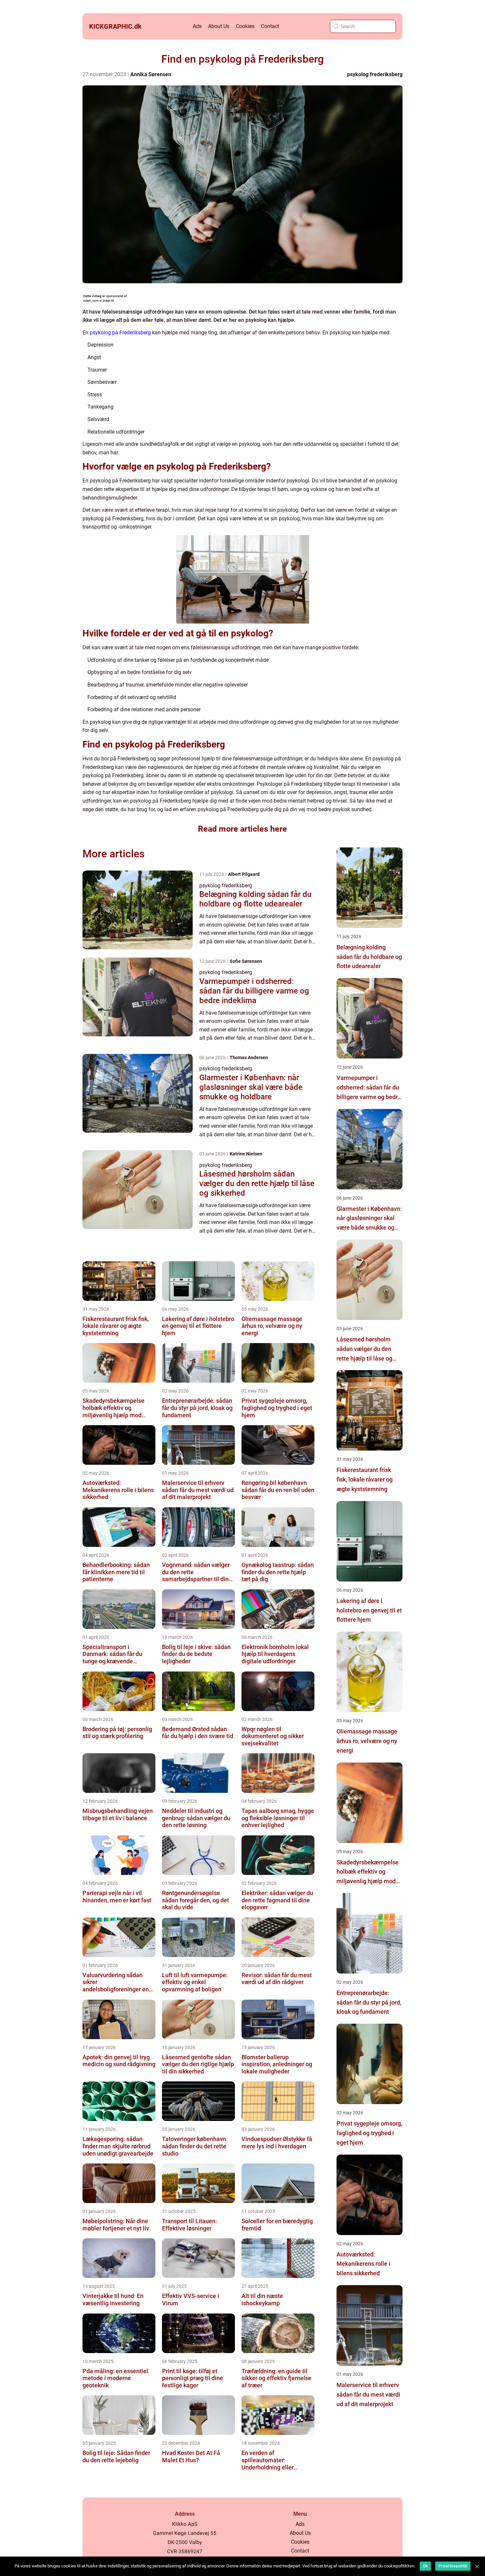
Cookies (245, 26)
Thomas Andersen (249, 1058)
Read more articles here (242, 829)
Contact (270, 26)
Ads (197, 26)
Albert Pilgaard (244, 874)
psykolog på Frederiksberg (120, 333)
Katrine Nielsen (246, 1154)
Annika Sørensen (151, 74)
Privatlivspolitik (453, 2566)
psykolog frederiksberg (375, 74)
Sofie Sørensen (246, 961)
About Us (219, 26)
